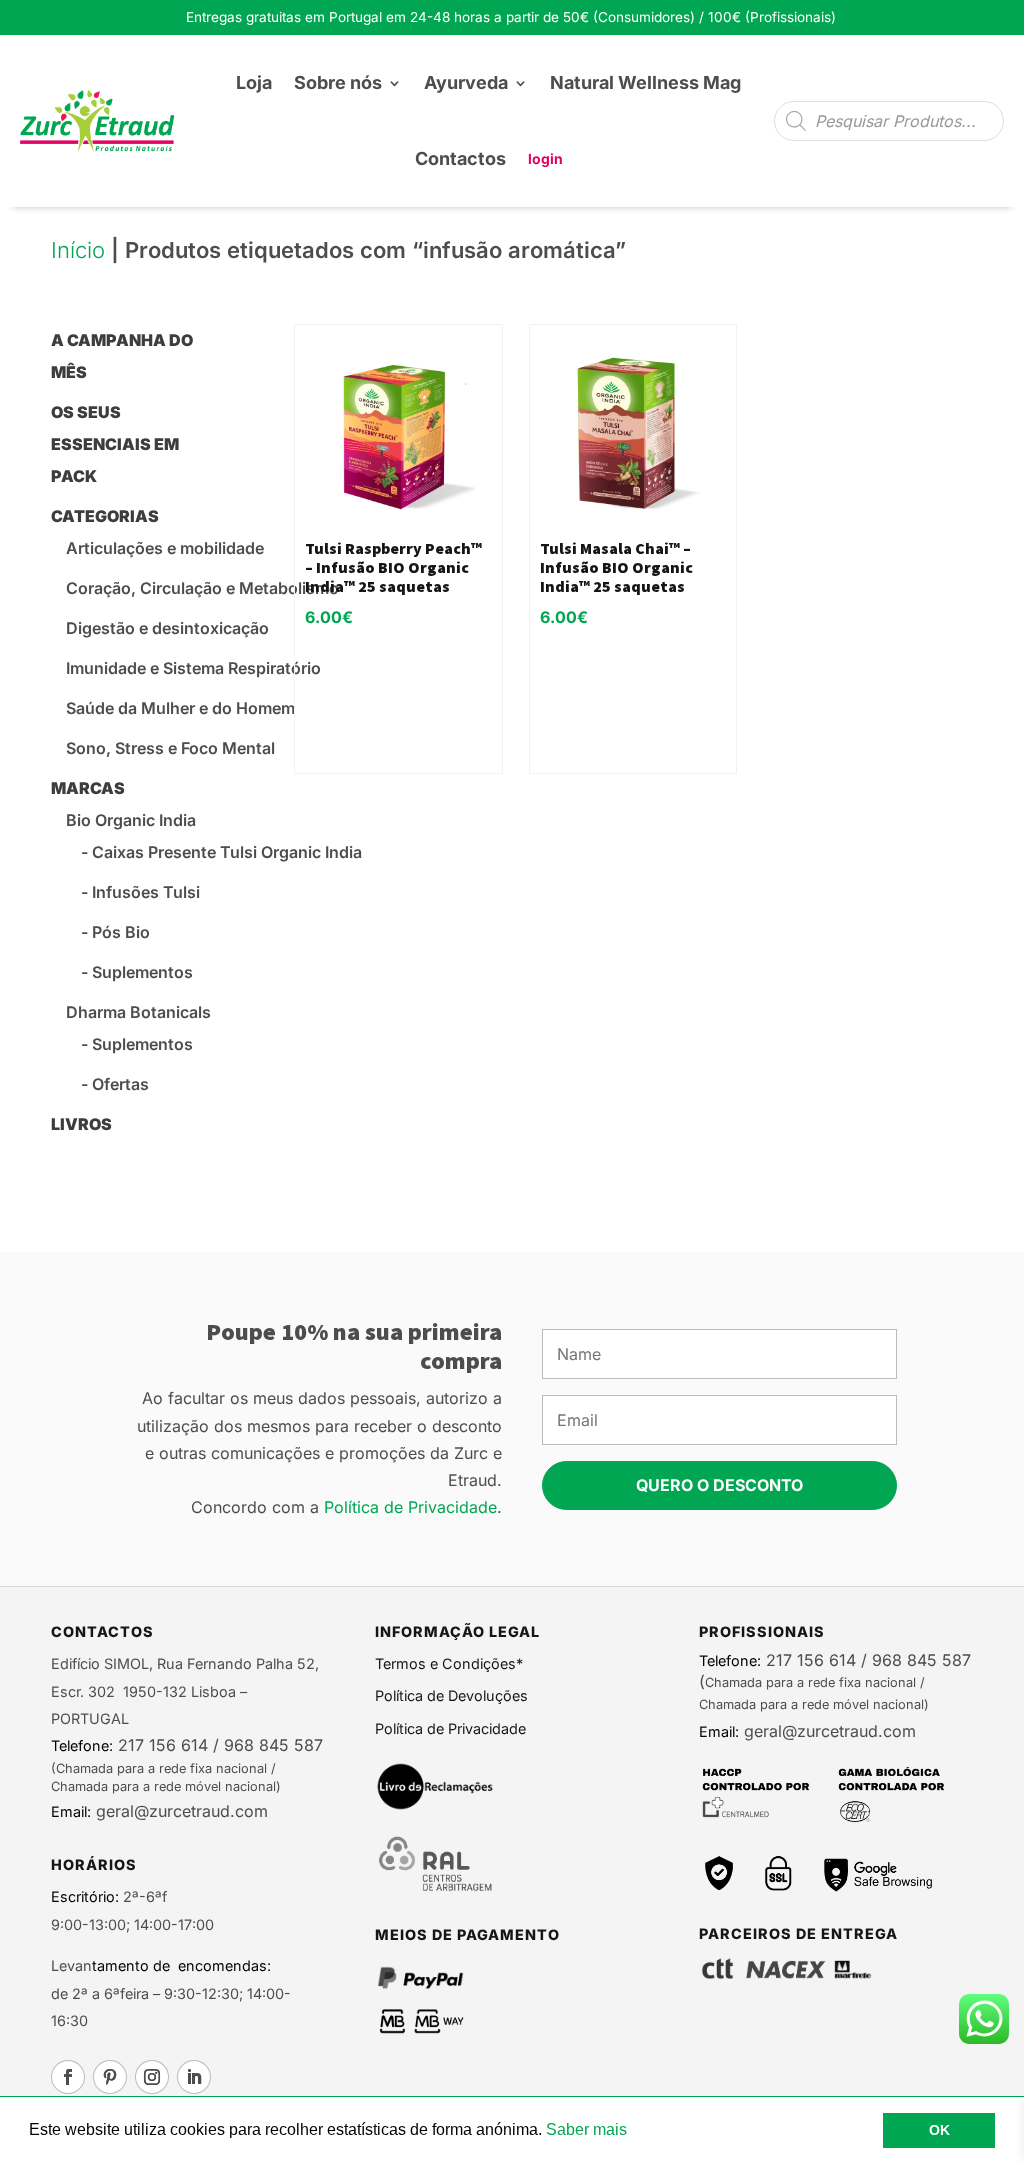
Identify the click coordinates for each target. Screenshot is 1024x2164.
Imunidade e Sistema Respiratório (193, 668)
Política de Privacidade (410, 1507)
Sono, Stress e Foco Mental (170, 748)
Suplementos (142, 972)
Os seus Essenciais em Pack (115, 444)
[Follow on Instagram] (152, 2077)
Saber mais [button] (586, 2129)
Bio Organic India (131, 820)
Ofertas (120, 1084)
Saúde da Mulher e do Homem (180, 708)
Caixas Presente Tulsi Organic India (227, 852)
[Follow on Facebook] (68, 2077)
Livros (81, 1124)
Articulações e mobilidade (165, 548)
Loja (254, 82)
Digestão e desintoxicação (167, 628)
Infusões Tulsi (146, 892)
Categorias (105, 516)
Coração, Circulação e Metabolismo (202, 588)
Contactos (460, 158)
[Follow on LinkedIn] (194, 2077)
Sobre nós (338, 82)
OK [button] (939, 2130)
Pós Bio (121, 932)
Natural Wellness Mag (645, 82)
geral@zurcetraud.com (179, 1811)
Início (78, 250)
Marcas (88, 788)
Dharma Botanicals (138, 1012)
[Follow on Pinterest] (110, 2077)
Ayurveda (466, 82)
